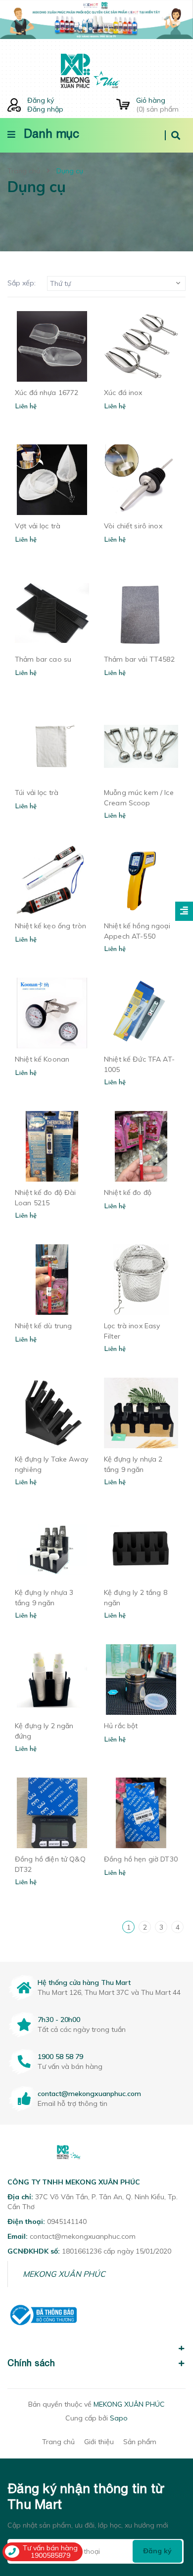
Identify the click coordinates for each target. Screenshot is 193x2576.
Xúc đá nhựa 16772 (47, 393)
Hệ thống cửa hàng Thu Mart (84, 1982)
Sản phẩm (140, 2442)
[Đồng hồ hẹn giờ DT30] (141, 1813)
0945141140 (67, 2221)
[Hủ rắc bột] (141, 1680)
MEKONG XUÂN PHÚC (64, 2274)
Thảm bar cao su (43, 659)
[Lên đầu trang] (169, 2512)
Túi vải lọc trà (37, 793)
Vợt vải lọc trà (38, 526)
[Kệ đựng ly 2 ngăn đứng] (52, 1680)
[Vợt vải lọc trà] (52, 480)
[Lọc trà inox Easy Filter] (141, 1280)
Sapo (119, 2418)
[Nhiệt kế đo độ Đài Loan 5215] (52, 1146)
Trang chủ (58, 2442)
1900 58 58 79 (60, 2057)
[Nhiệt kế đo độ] (141, 1146)
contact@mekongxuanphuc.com (89, 2094)
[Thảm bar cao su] (52, 613)
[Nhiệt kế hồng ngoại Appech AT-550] (141, 880)
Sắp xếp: (22, 283)
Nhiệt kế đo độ (128, 1192)
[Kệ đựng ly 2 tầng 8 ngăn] (141, 1546)
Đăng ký (41, 100)
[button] (96, 2343)
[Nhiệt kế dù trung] (52, 1280)
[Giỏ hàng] (123, 105)
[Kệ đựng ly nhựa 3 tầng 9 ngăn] (52, 1546)
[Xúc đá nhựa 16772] (52, 346)
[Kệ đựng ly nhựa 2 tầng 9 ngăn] (141, 1413)
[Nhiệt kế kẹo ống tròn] (52, 880)
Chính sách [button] (31, 2363)
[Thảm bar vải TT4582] (141, 613)
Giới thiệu (99, 2442)
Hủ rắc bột (121, 1726)
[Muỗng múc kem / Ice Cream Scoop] (141, 746)
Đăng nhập (45, 109)
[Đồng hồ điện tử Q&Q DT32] (52, 1813)
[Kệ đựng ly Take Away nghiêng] (52, 1413)
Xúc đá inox (123, 393)
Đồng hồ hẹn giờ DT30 (141, 1859)
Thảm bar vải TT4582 (139, 659)
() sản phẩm (157, 105)
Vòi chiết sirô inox (133, 526)
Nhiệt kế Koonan (42, 1059)
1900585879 (50, 2555)
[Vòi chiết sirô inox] (141, 480)
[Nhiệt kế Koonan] (52, 1013)
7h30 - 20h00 (59, 2020)
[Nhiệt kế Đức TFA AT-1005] (141, 1013)
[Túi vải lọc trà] (52, 746)
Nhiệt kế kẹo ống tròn (50, 926)
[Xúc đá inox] (141, 346)
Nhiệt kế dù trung (43, 1326)
